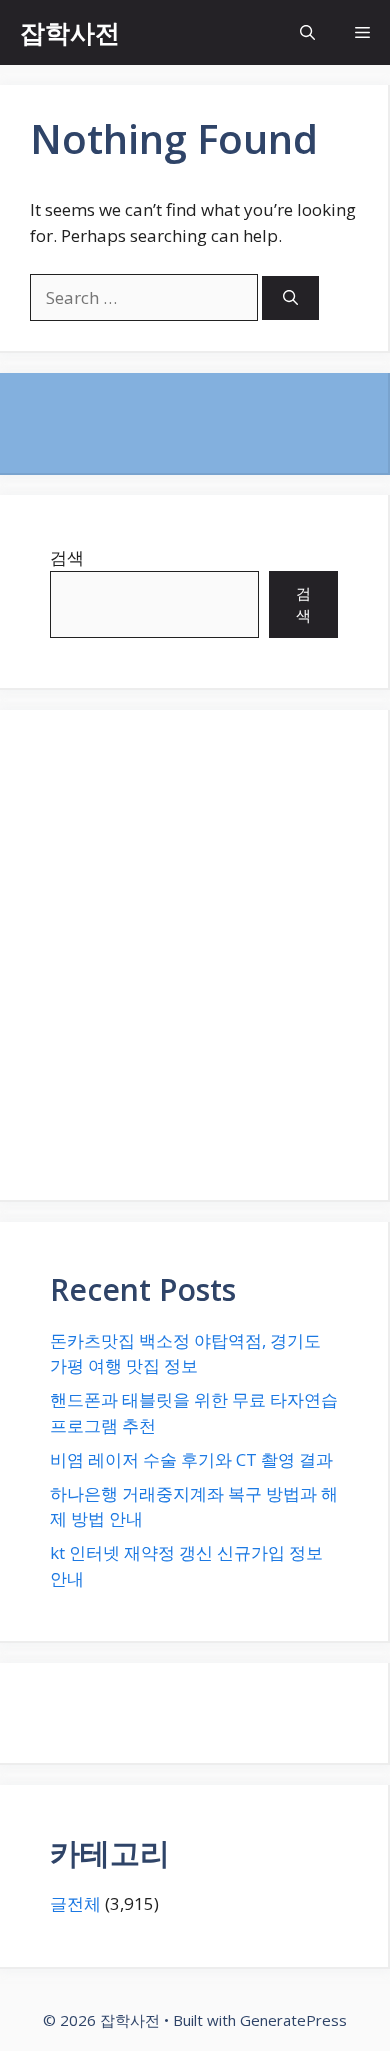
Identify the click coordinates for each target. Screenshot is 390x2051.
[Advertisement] (195, 955)
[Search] (290, 298)
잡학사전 (70, 32)
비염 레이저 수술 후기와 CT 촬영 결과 (191, 1459)
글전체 (75, 1903)
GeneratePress (293, 2020)
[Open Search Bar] (307, 32)
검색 (67, 557)
